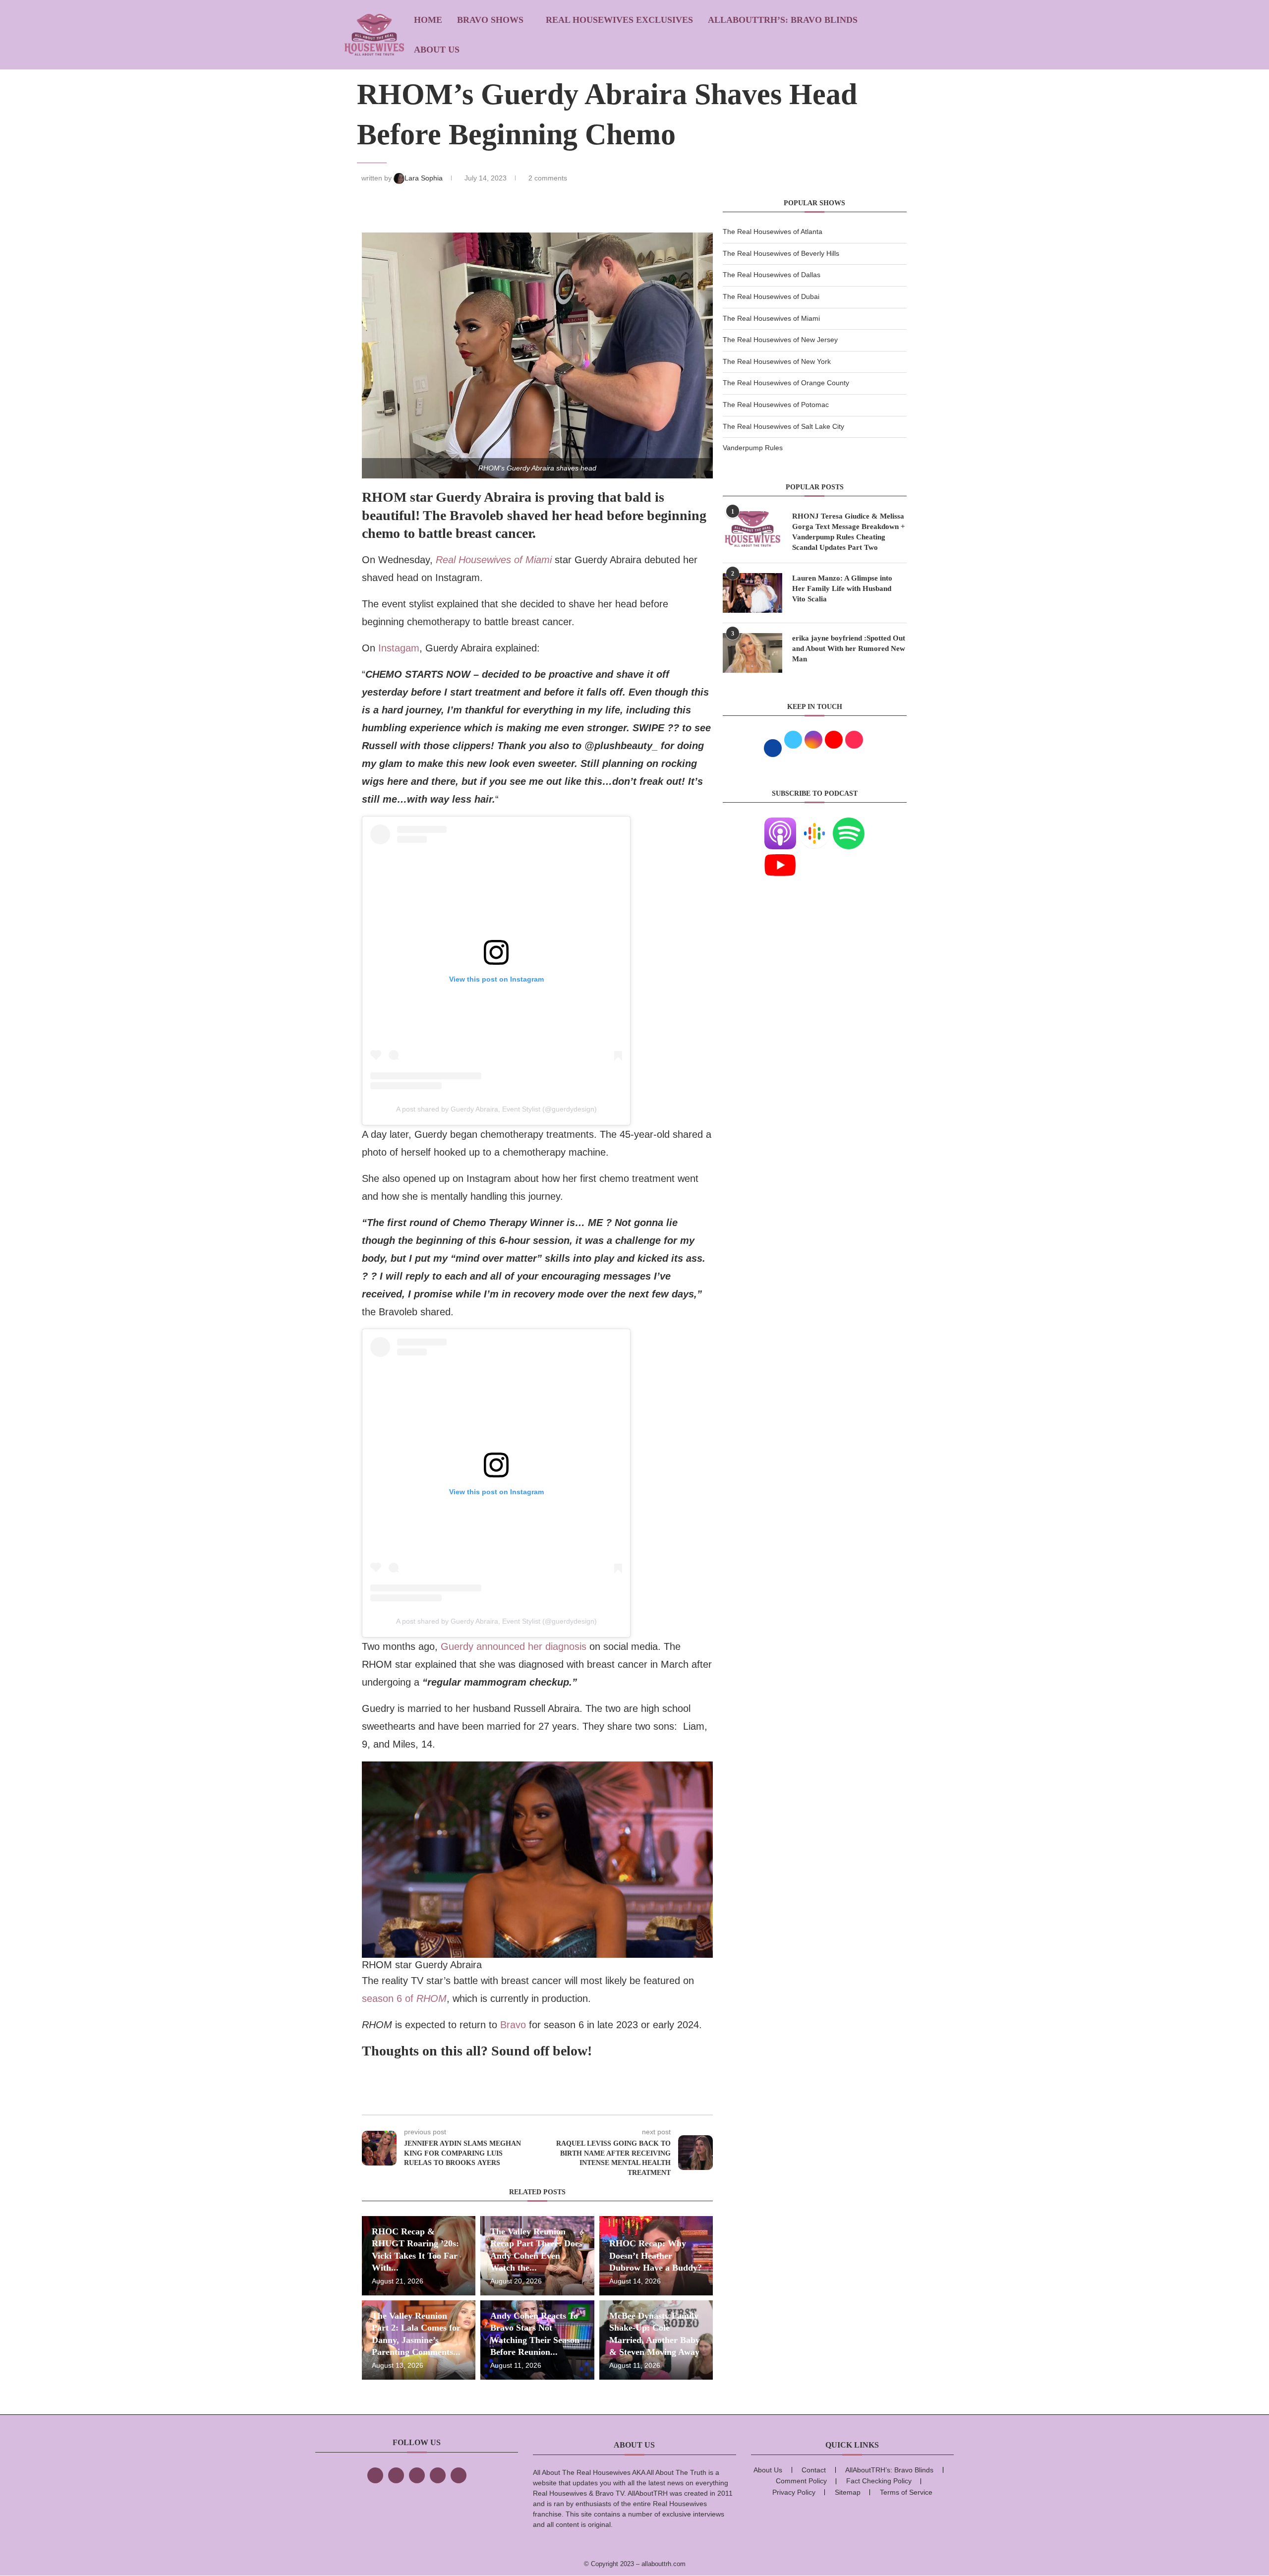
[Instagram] (417, 2475)
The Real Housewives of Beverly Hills (781, 253)
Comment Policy (801, 2481)
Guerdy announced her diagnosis (514, 1646)
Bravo (513, 2025)
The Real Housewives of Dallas (772, 275)
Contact (814, 2470)
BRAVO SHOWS (490, 20)
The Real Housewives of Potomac (776, 405)
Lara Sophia (425, 178)
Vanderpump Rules (753, 448)
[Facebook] (375, 2475)
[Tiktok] (438, 2475)
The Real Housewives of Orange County (786, 383)
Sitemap (848, 2492)
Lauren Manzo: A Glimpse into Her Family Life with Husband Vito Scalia (842, 588)
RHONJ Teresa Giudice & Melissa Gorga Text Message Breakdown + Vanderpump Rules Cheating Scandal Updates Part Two (849, 532)
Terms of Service (906, 2492)
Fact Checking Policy (879, 2481)
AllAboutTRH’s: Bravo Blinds (783, 20)
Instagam (399, 648)
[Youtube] (780, 855)
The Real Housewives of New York (777, 361)
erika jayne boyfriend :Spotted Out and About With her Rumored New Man (849, 648)
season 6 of (404, 1998)
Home (428, 20)
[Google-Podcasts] (814, 823)
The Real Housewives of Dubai (771, 296)
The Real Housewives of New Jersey (780, 340)
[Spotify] (849, 823)
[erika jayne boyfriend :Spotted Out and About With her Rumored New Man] (752, 653)
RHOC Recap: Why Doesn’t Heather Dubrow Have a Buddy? (656, 2255)
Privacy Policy (794, 2492)
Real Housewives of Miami (494, 560)
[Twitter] (396, 2475)
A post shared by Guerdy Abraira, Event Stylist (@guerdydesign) (496, 1109)
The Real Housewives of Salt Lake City (783, 426)
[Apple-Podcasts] (780, 823)
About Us (437, 50)
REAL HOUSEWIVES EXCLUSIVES (619, 20)
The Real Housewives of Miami (771, 318)
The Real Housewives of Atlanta (773, 232)
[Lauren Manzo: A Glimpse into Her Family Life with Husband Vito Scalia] (752, 593)
